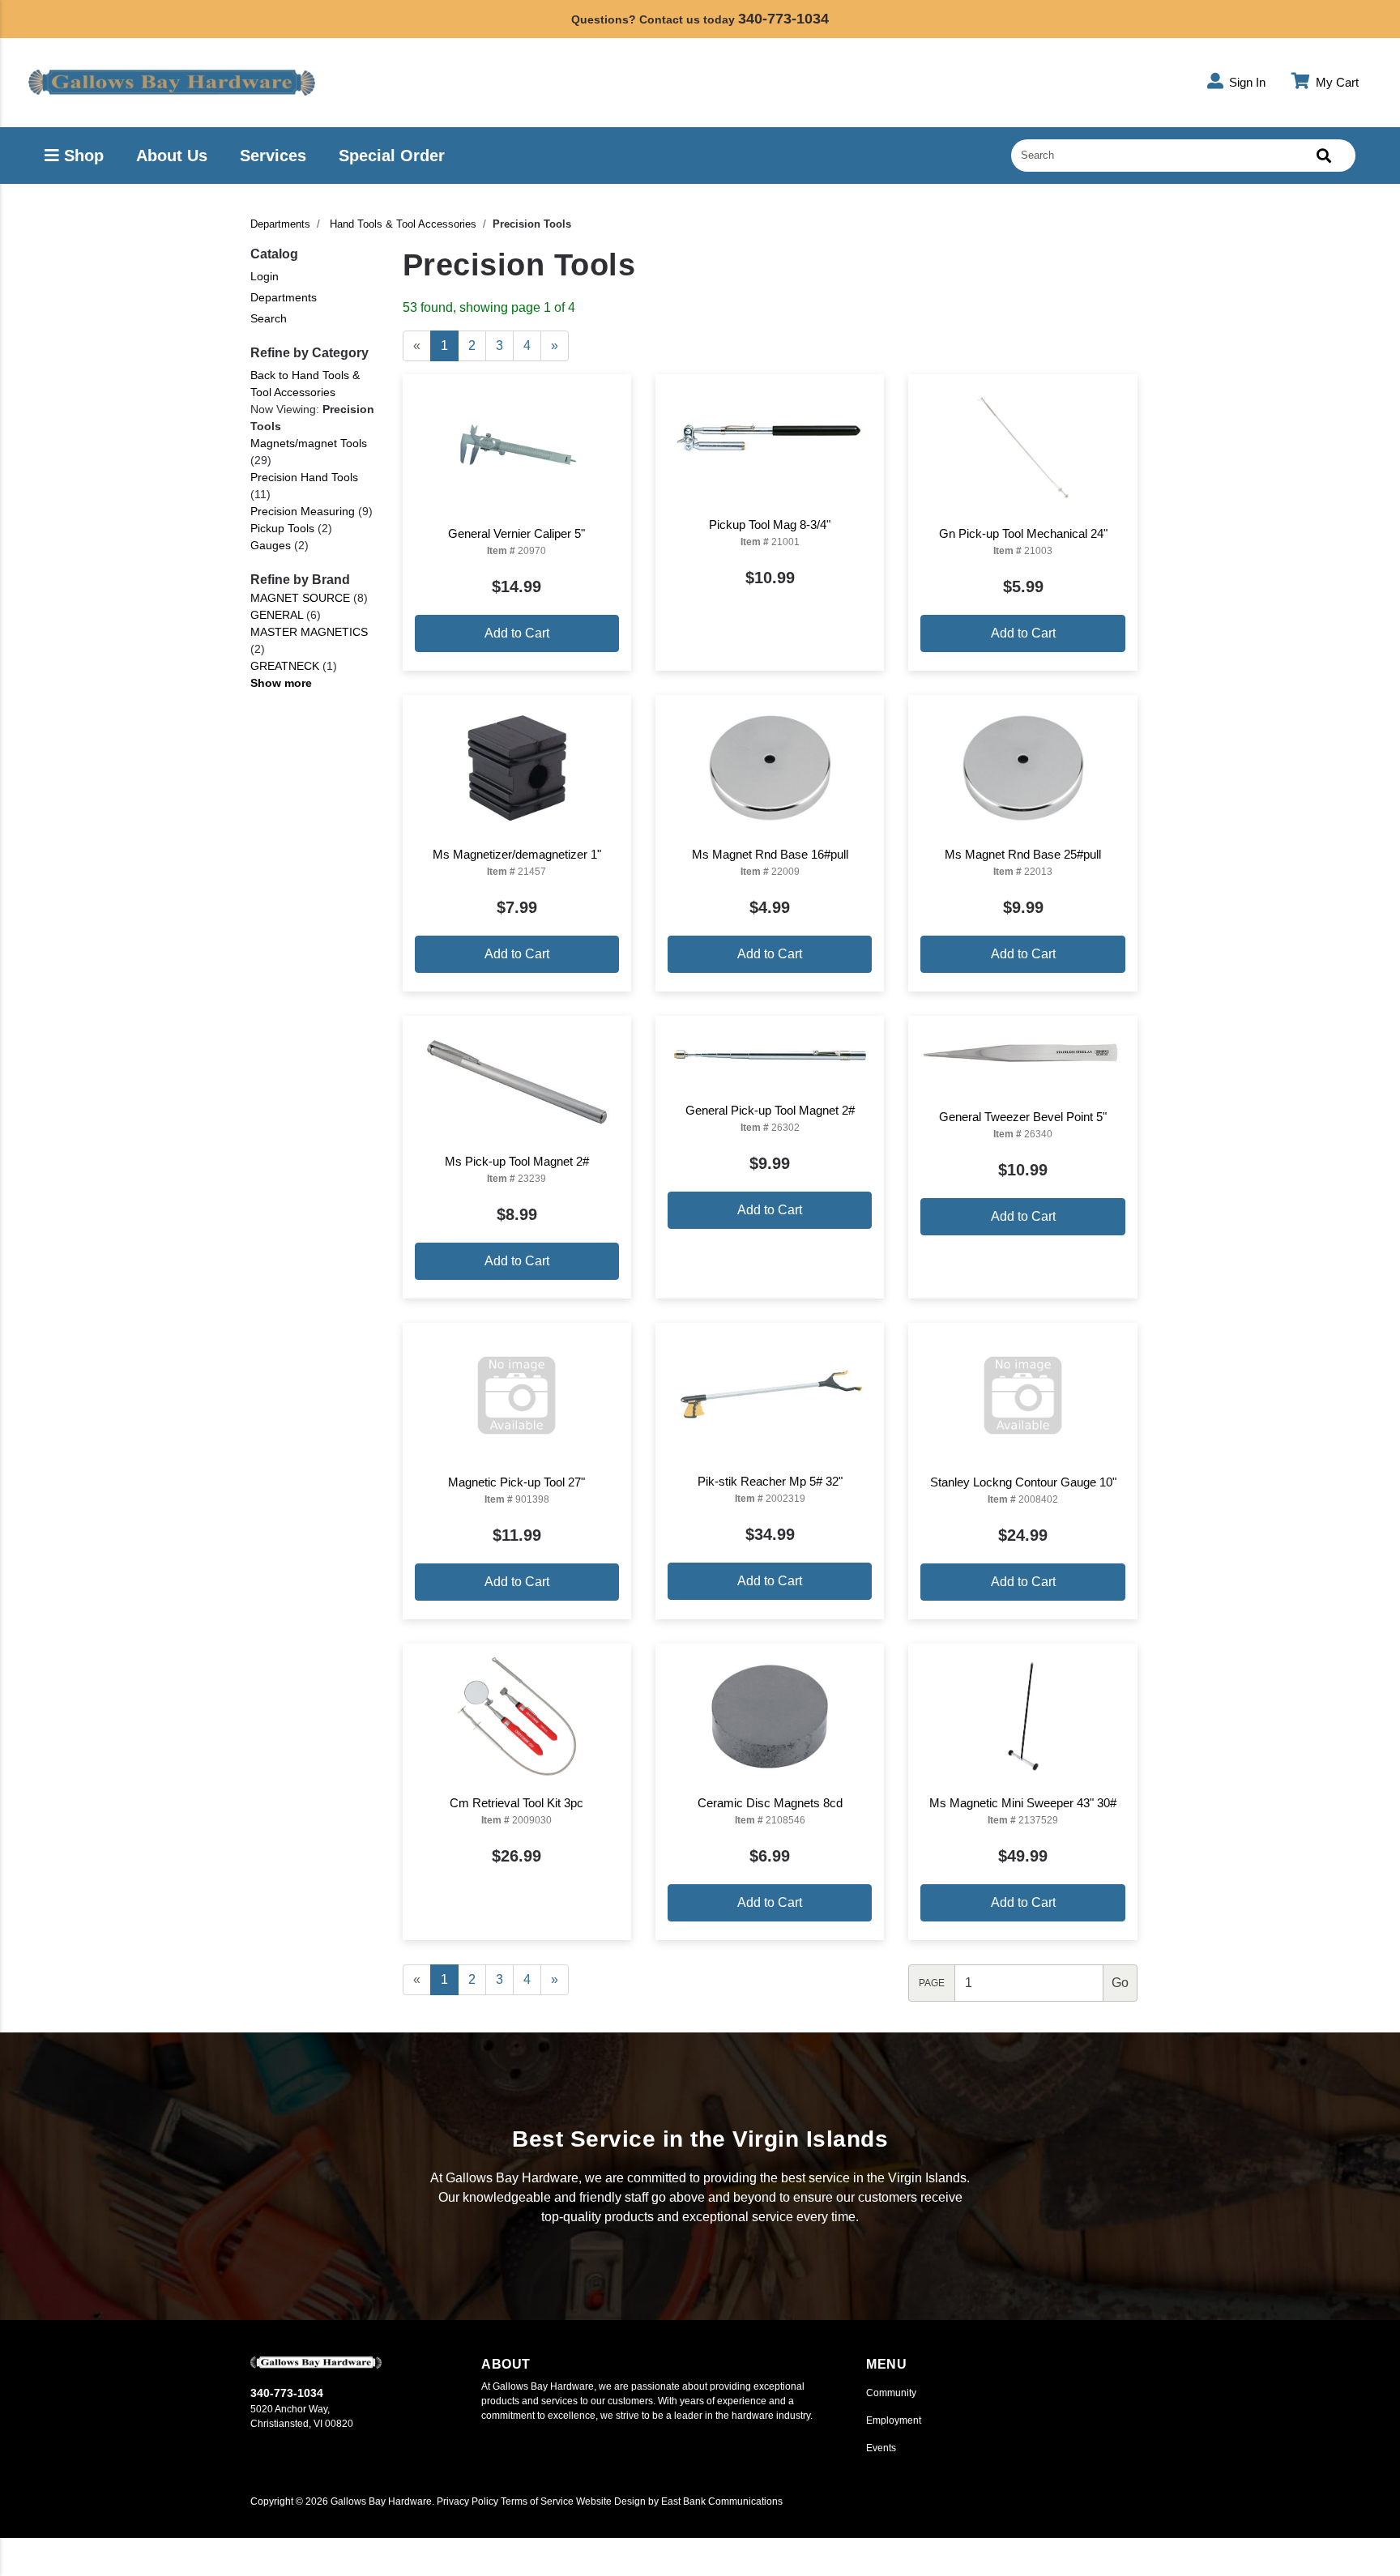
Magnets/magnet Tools (309, 443)
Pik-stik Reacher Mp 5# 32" (770, 1481)
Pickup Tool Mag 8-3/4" (770, 525)
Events (881, 2448)
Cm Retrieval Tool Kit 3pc (516, 1803)
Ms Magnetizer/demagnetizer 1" (517, 854)
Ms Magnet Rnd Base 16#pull (770, 854)
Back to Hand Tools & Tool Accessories (305, 384)
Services (273, 156)
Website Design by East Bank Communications (679, 2501)
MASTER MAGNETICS (309, 632)
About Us (172, 156)
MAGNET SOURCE (300, 598)
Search (269, 318)
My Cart (1336, 82)
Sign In (1246, 82)
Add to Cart (517, 633)
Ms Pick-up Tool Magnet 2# (517, 1161)
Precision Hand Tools (304, 477)
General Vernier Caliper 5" (516, 533)
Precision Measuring (303, 511)
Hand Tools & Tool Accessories (403, 224)
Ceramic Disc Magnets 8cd (770, 1803)
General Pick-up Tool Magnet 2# (770, 1110)
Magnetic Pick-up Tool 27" (516, 1482)
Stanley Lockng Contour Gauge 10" (1023, 1482)
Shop (81, 156)
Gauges (271, 545)
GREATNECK (285, 666)
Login (265, 276)
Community (891, 2393)
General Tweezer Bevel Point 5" (1023, 1117)
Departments (280, 224)
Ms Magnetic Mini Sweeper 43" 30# (1023, 1803)
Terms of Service (537, 2501)
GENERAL (277, 615)
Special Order (392, 156)
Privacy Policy (467, 2501)
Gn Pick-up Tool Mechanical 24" (1023, 533)
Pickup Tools (282, 528)
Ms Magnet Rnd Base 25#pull (1023, 854)
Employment (894, 2420)
